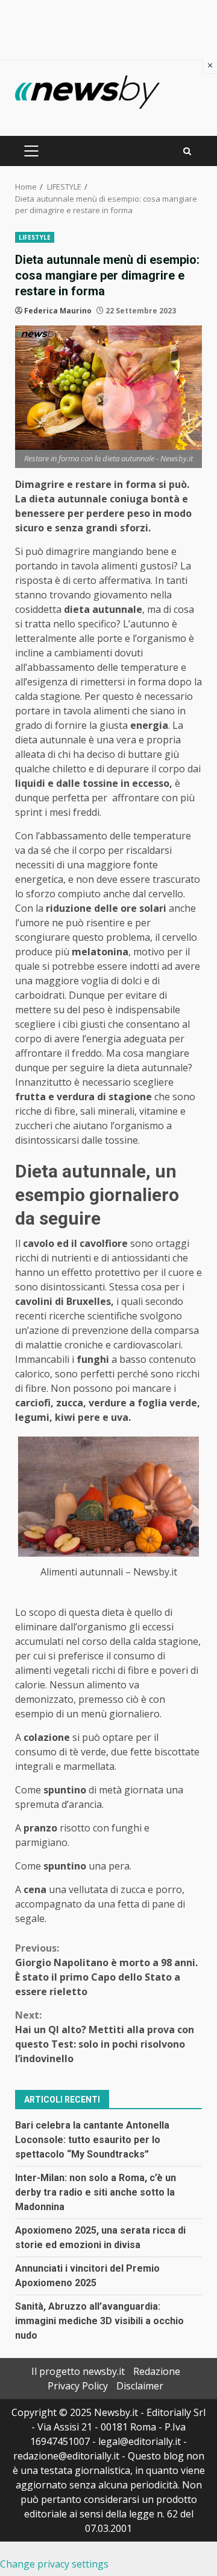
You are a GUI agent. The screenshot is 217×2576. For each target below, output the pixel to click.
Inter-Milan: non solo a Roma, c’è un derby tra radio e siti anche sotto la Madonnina (96, 2192)
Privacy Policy (78, 2386)
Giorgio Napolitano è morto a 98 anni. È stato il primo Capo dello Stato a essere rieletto (106, 1970)
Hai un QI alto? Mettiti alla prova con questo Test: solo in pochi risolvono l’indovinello (105, 2037)
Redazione (157, 2371)
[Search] (187, 151)
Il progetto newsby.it (78, 2371)
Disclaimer (140, 2386)
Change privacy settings (54, 2564)
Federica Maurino (58, 311)
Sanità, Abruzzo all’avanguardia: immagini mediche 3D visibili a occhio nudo (99, 2321)
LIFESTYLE (35, 237)
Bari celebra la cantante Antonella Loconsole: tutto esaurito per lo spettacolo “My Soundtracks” (92, 2140)
